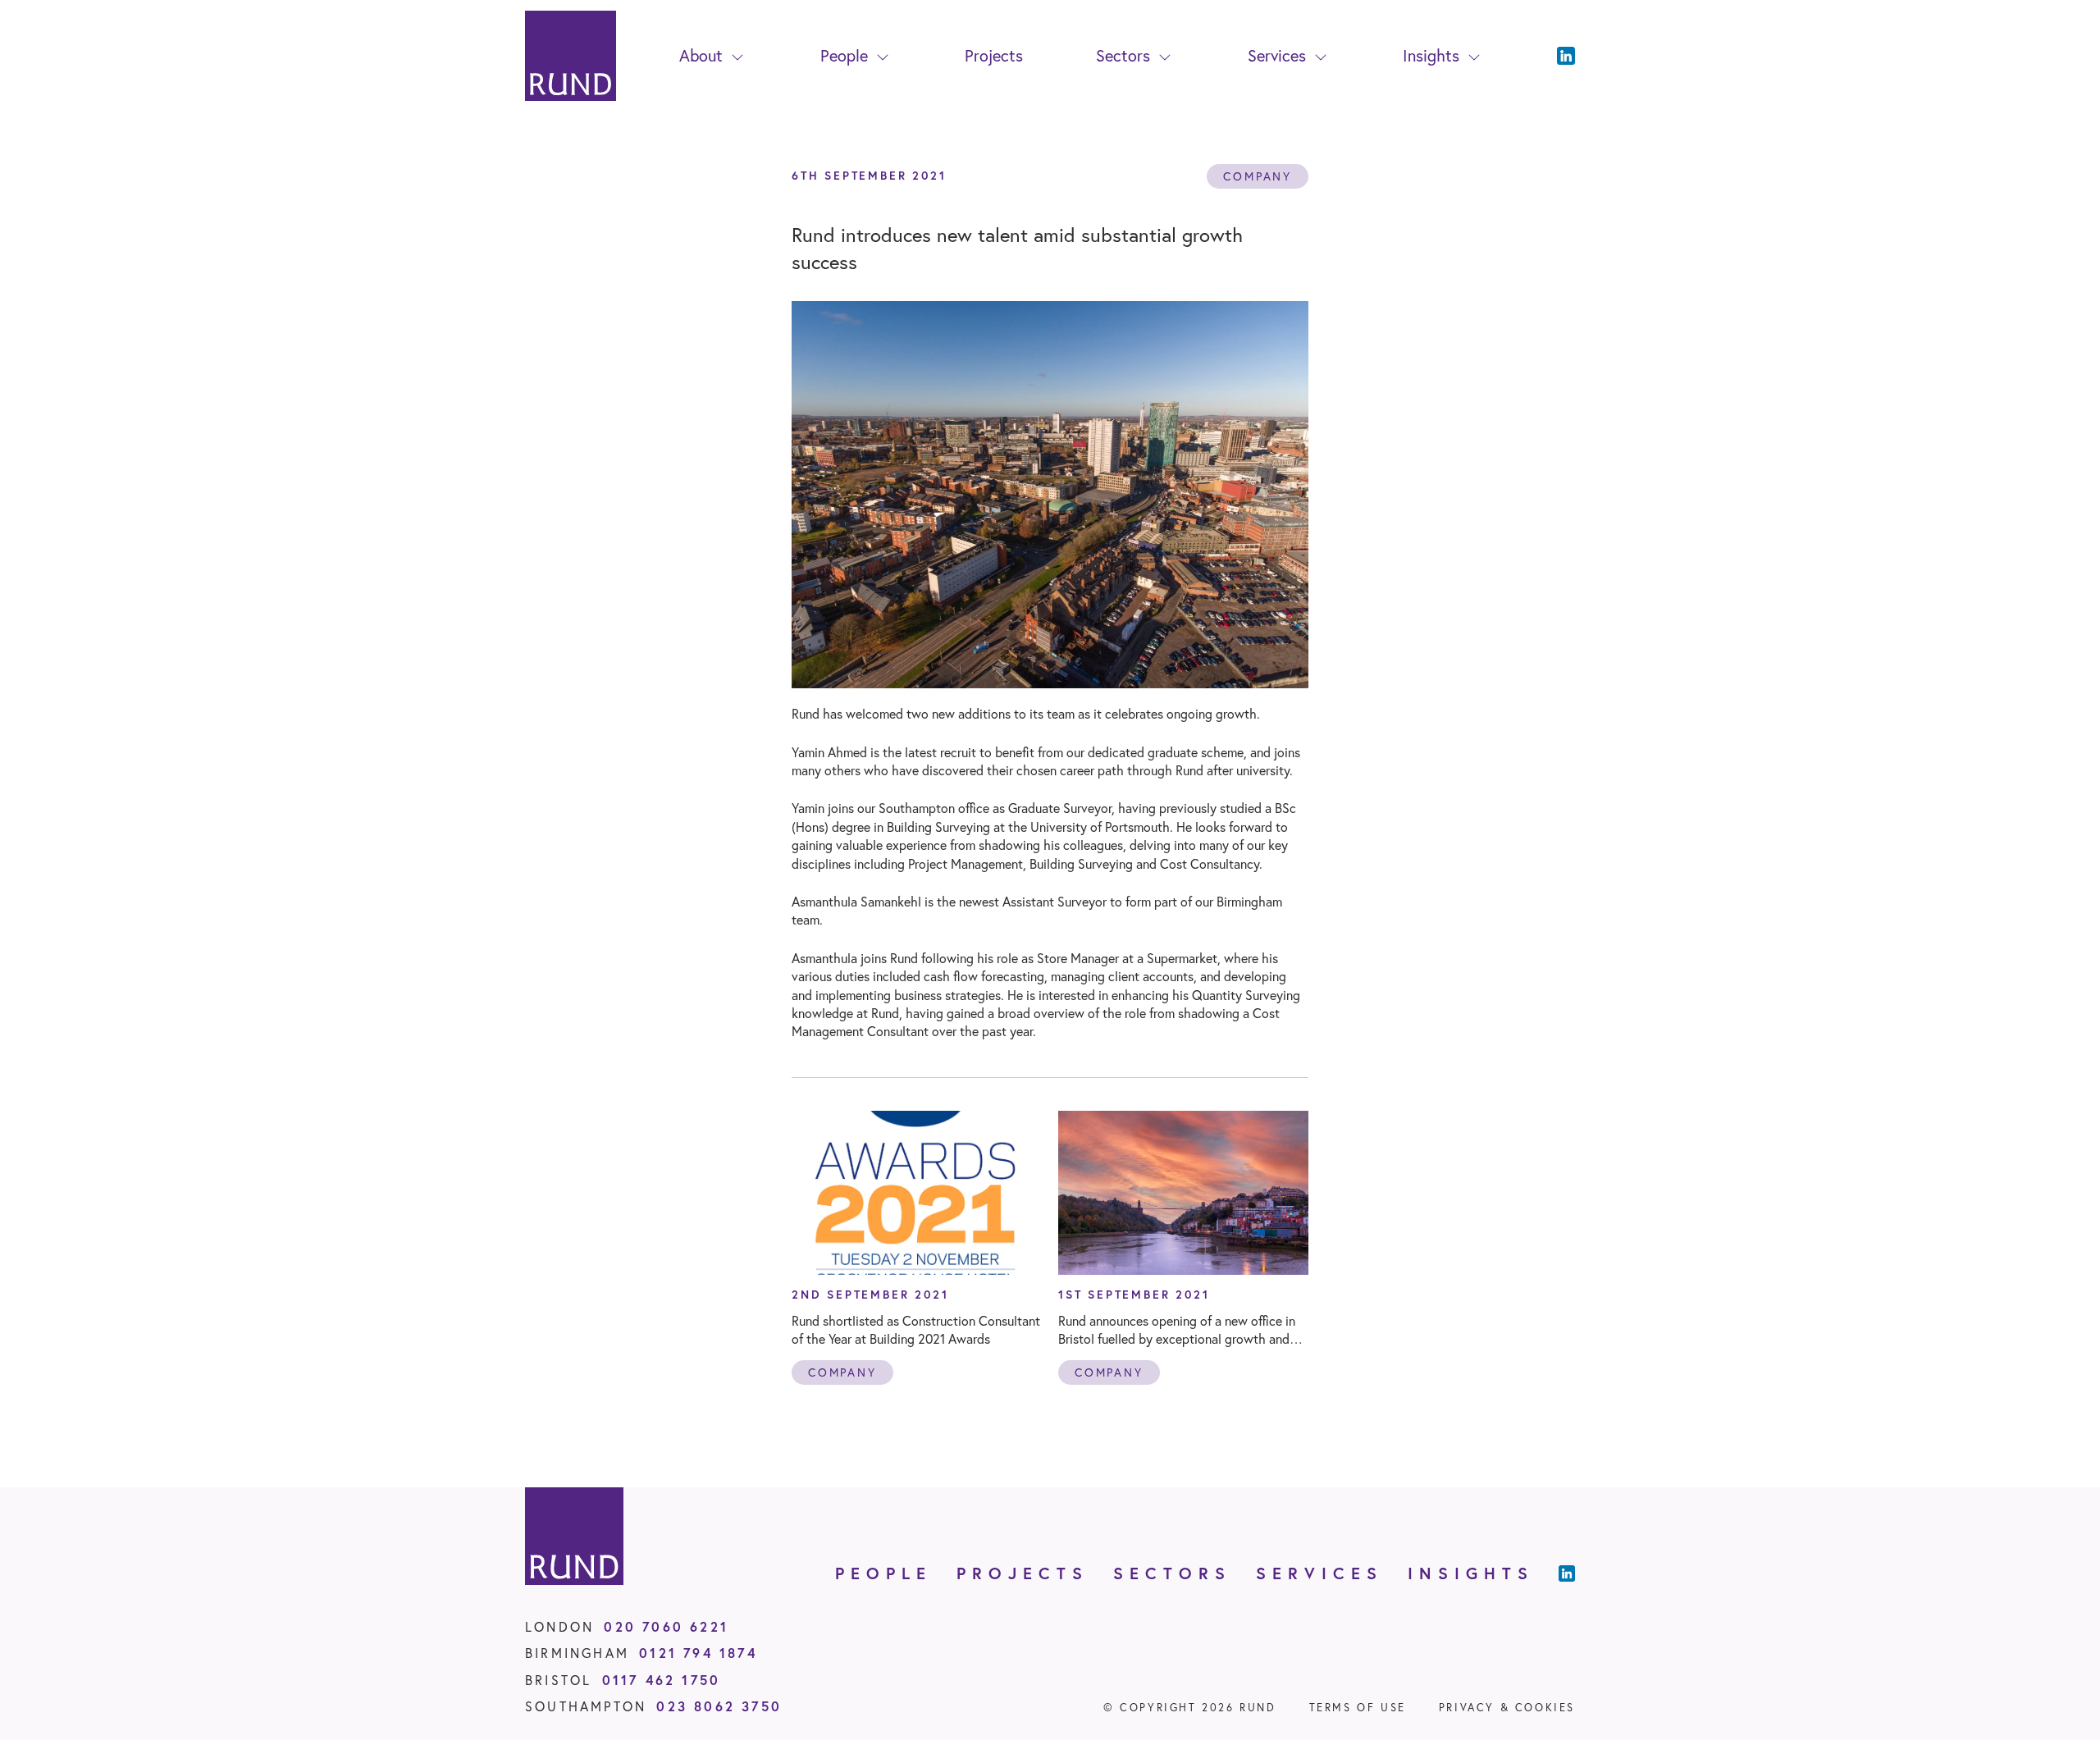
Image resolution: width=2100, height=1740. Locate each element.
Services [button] (1277, 55)
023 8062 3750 (719, 1706)
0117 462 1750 (662, 1680)
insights (1471, 1573)
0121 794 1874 (698, 1653)
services (1319, 1573)
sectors (1172, 1573)
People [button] (844, 55)
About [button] (701, 55)
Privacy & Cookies (1507, 1708)
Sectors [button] (1123, 55)
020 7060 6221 (666, 1626)
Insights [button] (1431, 55)
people (883, 1573)
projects (1023, 1573)
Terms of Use (1358, 1708)
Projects (994, 55)
